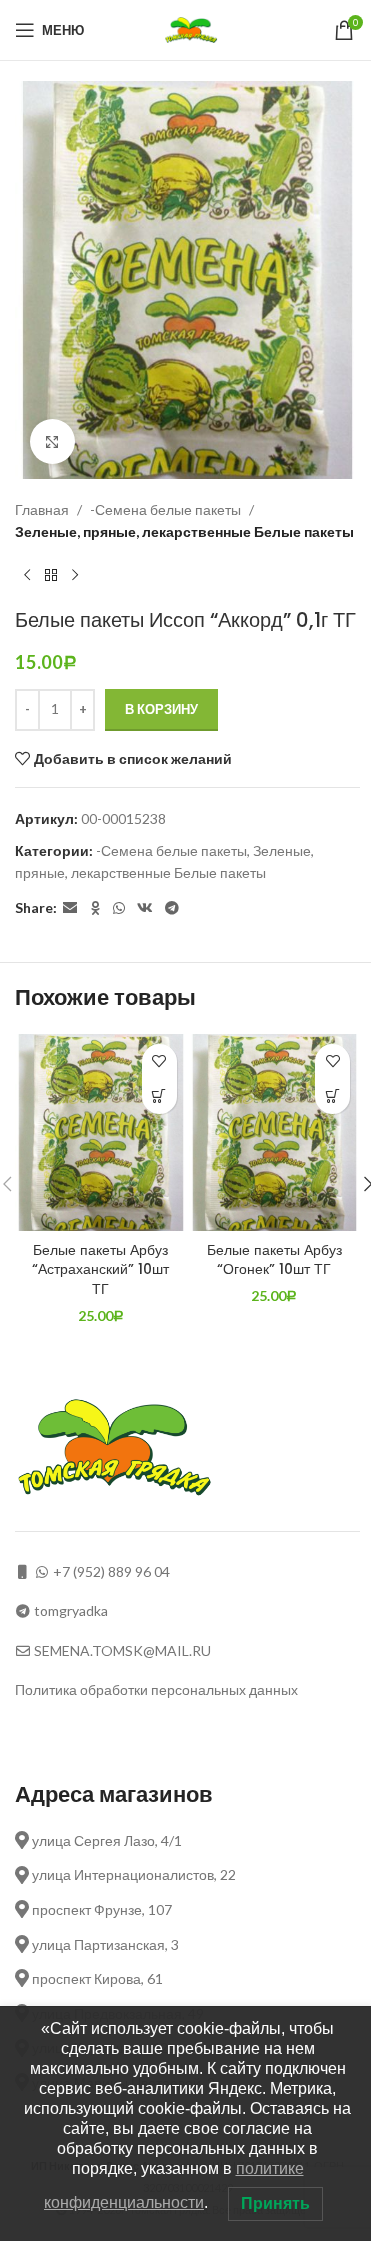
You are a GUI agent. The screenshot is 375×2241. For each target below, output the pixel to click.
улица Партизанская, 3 (104, 1944)
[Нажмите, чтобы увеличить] (52, 441)
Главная (42, 509)
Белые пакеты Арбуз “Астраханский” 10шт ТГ (100, 1269)
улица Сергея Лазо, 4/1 (105, 1840)
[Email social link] (70, 908)
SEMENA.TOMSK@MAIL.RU (122, 1650)
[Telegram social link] (172, 908)
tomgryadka (71, 1610)
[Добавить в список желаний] (159, 1061)
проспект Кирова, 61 (96, 1978)
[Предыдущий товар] (27, 576)
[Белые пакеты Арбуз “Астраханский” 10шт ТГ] (101, 1133)
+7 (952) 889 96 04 (111, 1571)
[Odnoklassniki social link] (95, 908)
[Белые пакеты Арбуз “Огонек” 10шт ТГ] (275, 1133)
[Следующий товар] (75, 576)
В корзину (161, 709)
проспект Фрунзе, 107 (100, 1909)
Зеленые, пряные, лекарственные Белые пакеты (184, 531)
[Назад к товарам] (51, 576)
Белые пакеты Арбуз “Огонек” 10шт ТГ (274, 1260)
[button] (159, 1096)
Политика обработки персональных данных (156, 1689)
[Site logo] (193, 28)
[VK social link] (145, 908)
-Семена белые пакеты (165, 509)
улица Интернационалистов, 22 (132, 1874)
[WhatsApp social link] (119, 908)
